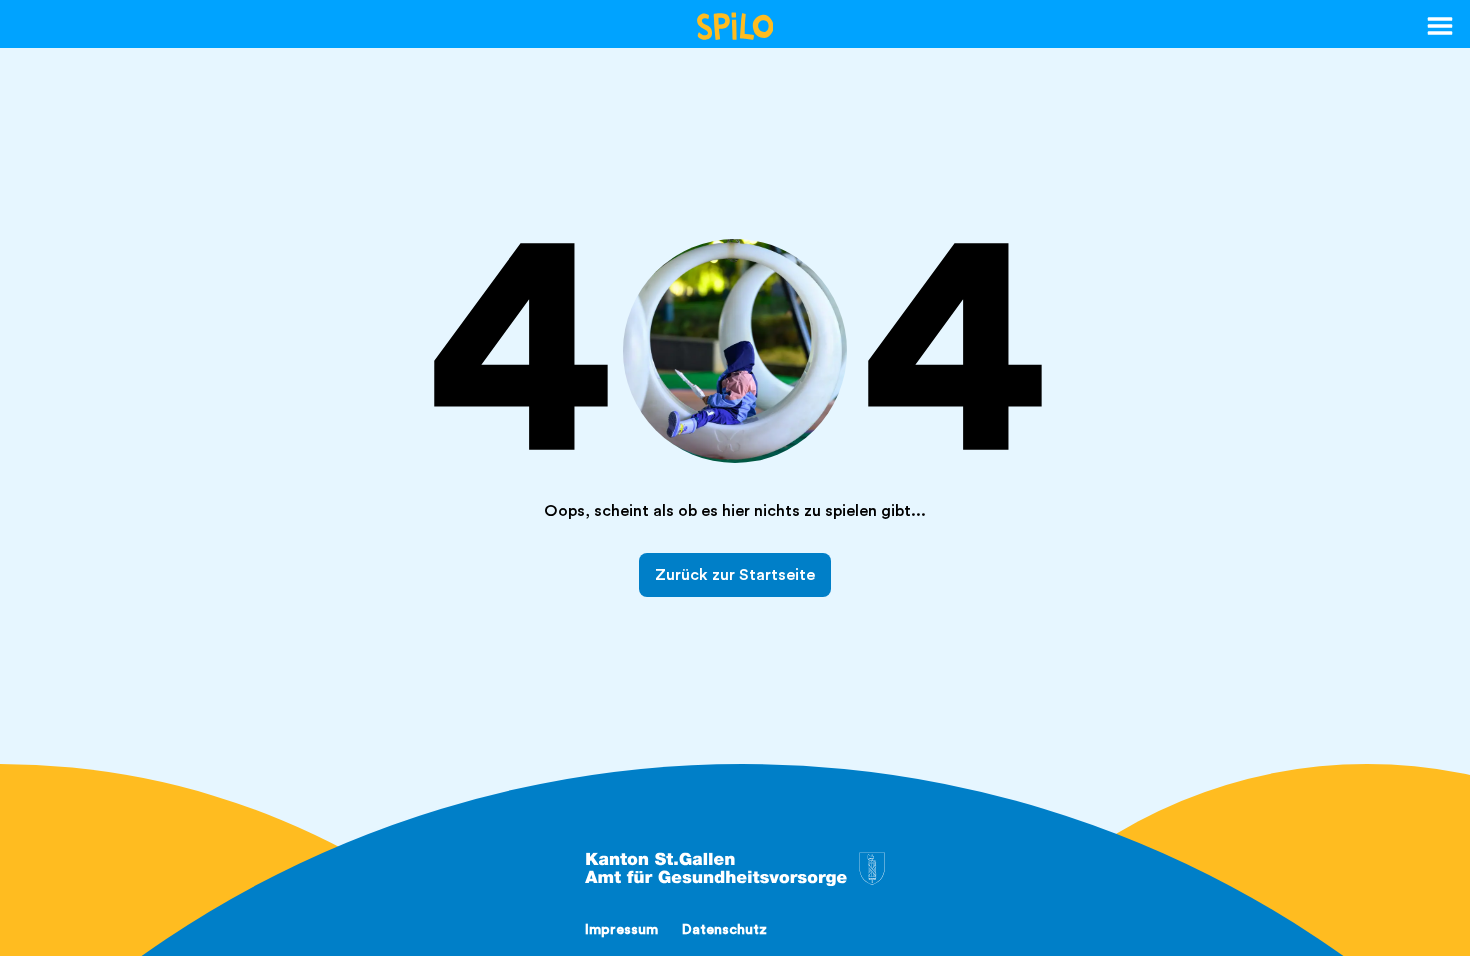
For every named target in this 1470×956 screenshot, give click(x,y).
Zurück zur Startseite (735, 575)
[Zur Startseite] (735, 26)
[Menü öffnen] (1440, 26)
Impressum (621, 930)
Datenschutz (724, 930)
